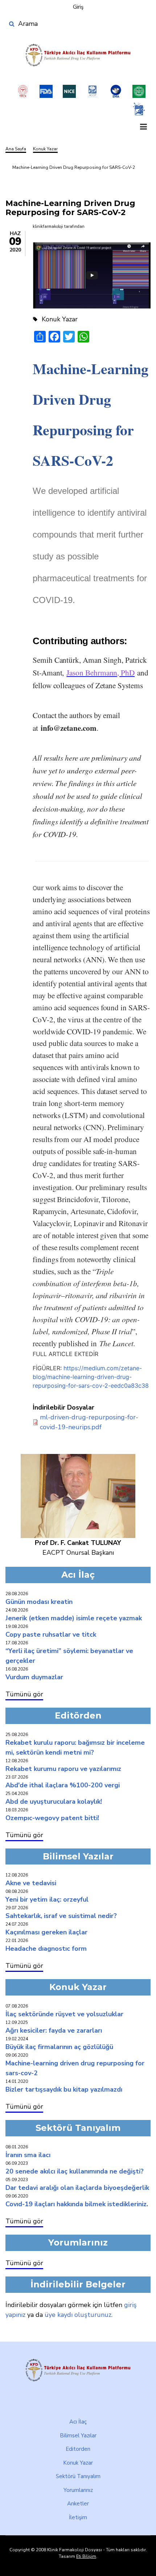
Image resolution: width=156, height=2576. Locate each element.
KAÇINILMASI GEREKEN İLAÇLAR (46, 1932)
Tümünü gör (24, 1694)
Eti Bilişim (86, 2556)
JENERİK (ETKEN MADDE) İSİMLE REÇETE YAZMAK (74, 1618)
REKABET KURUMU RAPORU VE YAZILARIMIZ (63, 1769)
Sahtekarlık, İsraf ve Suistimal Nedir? (61, 1916)
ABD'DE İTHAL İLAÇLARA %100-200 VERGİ (63, 1785)
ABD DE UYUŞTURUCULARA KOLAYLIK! (54, 1802)
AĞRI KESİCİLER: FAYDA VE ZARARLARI (54, 2030)
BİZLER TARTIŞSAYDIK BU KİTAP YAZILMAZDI (64, 2089)
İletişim (78, 2517)
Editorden (78, 2449)
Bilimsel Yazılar (78, 2436)
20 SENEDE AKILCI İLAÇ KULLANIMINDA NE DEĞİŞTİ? (75, 2171)
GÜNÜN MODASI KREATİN (39, 1602)
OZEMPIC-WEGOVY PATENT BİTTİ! (52, 1818)
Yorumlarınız (78, 2490)
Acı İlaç (78, 2422)
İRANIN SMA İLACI (28, 2155)
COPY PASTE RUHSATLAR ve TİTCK (51, 1634)
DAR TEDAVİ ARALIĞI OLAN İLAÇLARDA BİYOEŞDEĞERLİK (77, 2188)
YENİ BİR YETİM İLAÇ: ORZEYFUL (47, 1899)
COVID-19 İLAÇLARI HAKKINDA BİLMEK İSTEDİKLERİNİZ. (77, 2204)
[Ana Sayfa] (78, 55)
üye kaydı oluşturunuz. (79, 2315)
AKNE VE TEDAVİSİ (31, 1883)
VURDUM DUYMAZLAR (34, 1677)
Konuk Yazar (78, 2463)
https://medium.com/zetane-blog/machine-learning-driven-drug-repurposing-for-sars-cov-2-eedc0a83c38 (91, 1377)
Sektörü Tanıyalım (78, 2476)
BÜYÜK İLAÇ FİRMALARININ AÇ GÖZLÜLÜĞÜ (59, 2047)
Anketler (78, 2504)
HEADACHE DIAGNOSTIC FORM (46, 1949)
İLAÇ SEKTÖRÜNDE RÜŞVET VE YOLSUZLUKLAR (64, 2014)
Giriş (78, 7)
